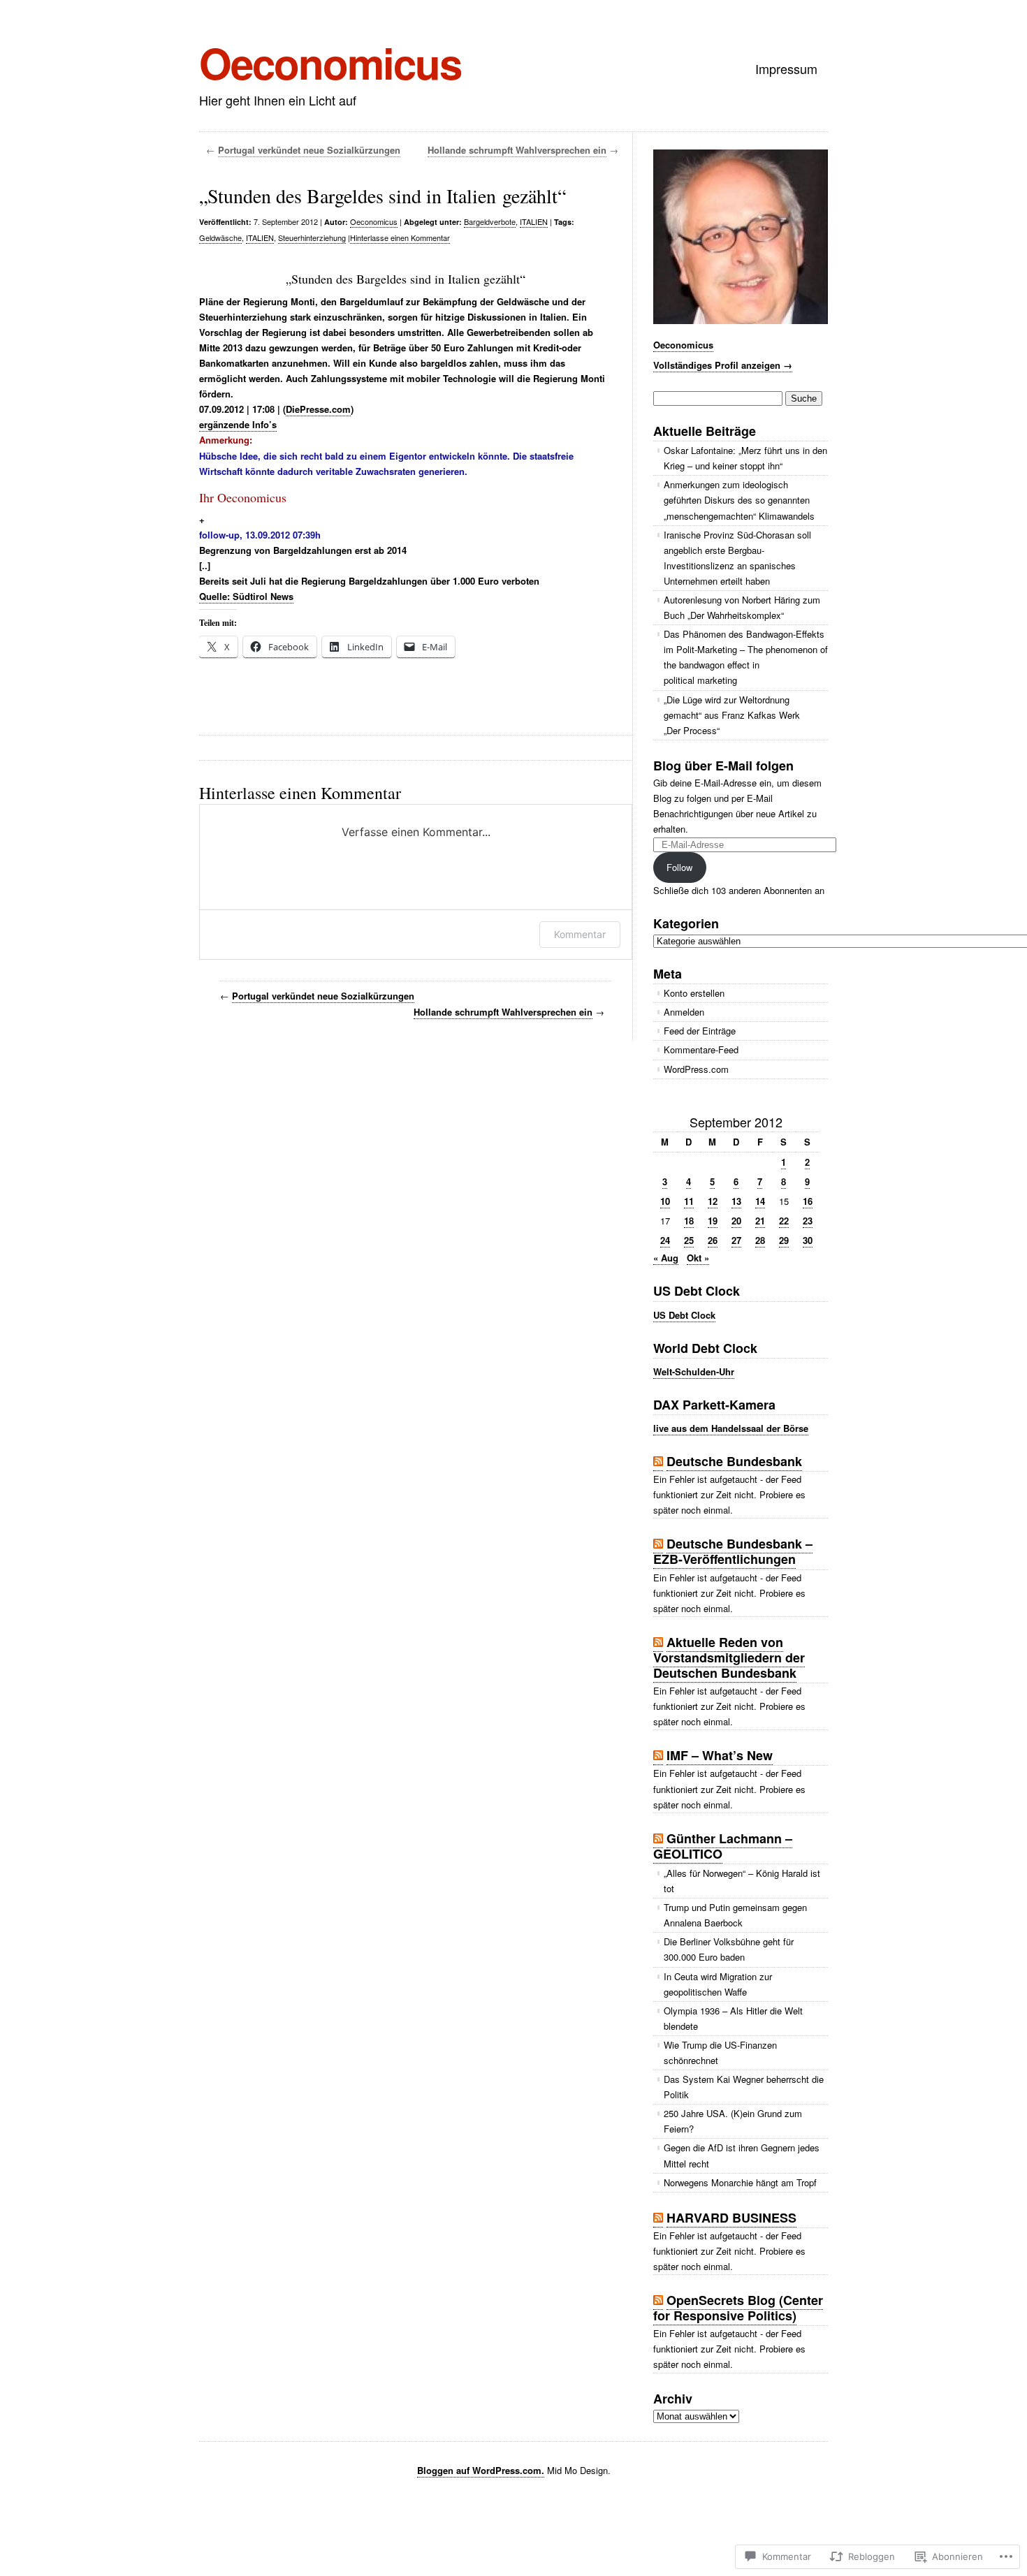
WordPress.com (696, 1069)
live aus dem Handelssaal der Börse (731, 1428)
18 (689, 1221)
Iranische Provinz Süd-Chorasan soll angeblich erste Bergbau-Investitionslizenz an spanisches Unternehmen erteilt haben (737, 558)
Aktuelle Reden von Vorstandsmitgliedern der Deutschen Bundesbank (729, 1657)
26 (713, 1240)
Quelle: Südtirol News (246, 596)
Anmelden (684, 1012)
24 (665, 1240)
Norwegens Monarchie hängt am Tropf (740, 2182)
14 (760, 1201)
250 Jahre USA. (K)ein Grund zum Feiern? (733, 2121)
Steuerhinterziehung (312, 237)
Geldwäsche (220, 237)
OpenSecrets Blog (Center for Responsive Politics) (738, 2308)
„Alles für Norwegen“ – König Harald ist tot (742, 1881)
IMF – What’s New (720, 1755)
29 (784, 1240)
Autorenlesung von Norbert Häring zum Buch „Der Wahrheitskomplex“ (742, 607)
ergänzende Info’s (238, 424)
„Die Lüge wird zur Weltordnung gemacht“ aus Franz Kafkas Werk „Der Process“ (732, 715)
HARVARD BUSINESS (731, 2218)
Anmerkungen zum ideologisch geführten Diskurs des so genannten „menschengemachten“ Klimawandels (739, 500)
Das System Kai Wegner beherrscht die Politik (744, 2087)
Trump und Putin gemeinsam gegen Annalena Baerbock (735, 1915)
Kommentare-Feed (701, 1049)
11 (689, 1201)
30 (808, 1240)
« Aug (666, 1258)
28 (760, 1240)
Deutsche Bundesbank (734, 1461)
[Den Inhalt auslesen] (658, 1462)
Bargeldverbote (490, 221)
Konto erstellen (694, 993)
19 (713, 1221)
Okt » (698, 1258)
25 (689, 1240)
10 (665, 1201)
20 (736, 1221)
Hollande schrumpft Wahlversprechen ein (517, 150)
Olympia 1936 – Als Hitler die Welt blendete (733, 2018)
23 (808, 1221)
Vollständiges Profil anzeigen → (723, 365)
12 (713, 1201)
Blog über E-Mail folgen (723, 766)
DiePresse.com (318, 409)
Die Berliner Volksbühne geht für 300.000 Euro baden (729, 1949)
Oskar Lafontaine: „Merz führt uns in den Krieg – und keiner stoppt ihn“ (745, 458)
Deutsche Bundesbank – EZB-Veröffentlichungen (733, 1551)
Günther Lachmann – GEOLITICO (723, 1846)
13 (736, 1201)
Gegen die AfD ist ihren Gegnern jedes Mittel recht (742, 2155)
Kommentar (580, 934)
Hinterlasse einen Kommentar (400, 237)
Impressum (786, 68)
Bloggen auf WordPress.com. (481, 2470)
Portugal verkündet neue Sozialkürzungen (309, 150)
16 (808, 1201)
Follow (679, 867)
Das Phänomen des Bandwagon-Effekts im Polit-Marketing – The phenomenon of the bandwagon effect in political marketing (746, 657)
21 (760, 1221)
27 (736, 1240)
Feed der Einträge (700, 1031)
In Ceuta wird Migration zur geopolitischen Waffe (718, 1984)
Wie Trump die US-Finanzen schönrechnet (720, 2052)
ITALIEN (534, 221)
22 (784, 1221)
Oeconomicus (330, 62)
